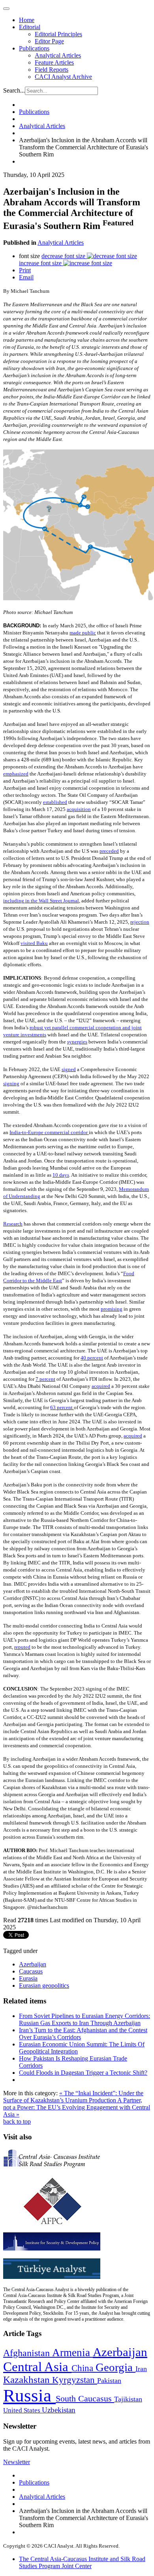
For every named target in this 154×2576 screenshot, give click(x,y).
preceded (109, 851)
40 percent (92, 1358)
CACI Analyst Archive (63, 77)
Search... (14, 90)
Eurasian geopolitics (44, 1985)
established (55, 802)
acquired (101, 1386)
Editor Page (49, 41)
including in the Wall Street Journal (41, 901)
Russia (29, 2396)
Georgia (115, 2367)
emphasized (16, 774)
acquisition (79, 809)
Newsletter (17, 2462)
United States (23, 2410)
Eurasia (28, 1978)
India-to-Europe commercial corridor (49, 1132)
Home (27, 20)
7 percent (45, 1379)
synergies (77, 1042)
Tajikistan (128, 2399)
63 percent (62, 1407)
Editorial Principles (58, 34)
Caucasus (31, 1971)
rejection (140, 922)
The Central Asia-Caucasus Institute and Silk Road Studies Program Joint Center (82, 2562)
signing (11, 1083)
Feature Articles (54, 62)
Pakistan (109, 2381)
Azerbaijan (33, 1964)
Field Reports (52, 70)
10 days (61, 1175)
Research (13, 1224)
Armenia (72, 2353)
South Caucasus (85, 2398)
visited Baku (34, 943)
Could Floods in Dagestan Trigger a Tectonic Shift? (83, 2073)
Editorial (30, 27)
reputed (22, 1647)
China (84, 2368)
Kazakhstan (28, 2380)
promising (112, 1309)
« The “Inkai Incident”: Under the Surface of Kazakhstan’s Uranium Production (73, 2097)
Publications (34, 48)
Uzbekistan (59, 2410)
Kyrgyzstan (75, 2380)
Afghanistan (28, 2353)
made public (83, 633)
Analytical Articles (58, 55)
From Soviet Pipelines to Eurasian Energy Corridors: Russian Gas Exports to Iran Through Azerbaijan (85, 2019)
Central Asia (37, 2367)
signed (69, 1069)
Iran (141, 2369)
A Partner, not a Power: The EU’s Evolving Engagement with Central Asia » (77, 2107)
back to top (17, 2121)
